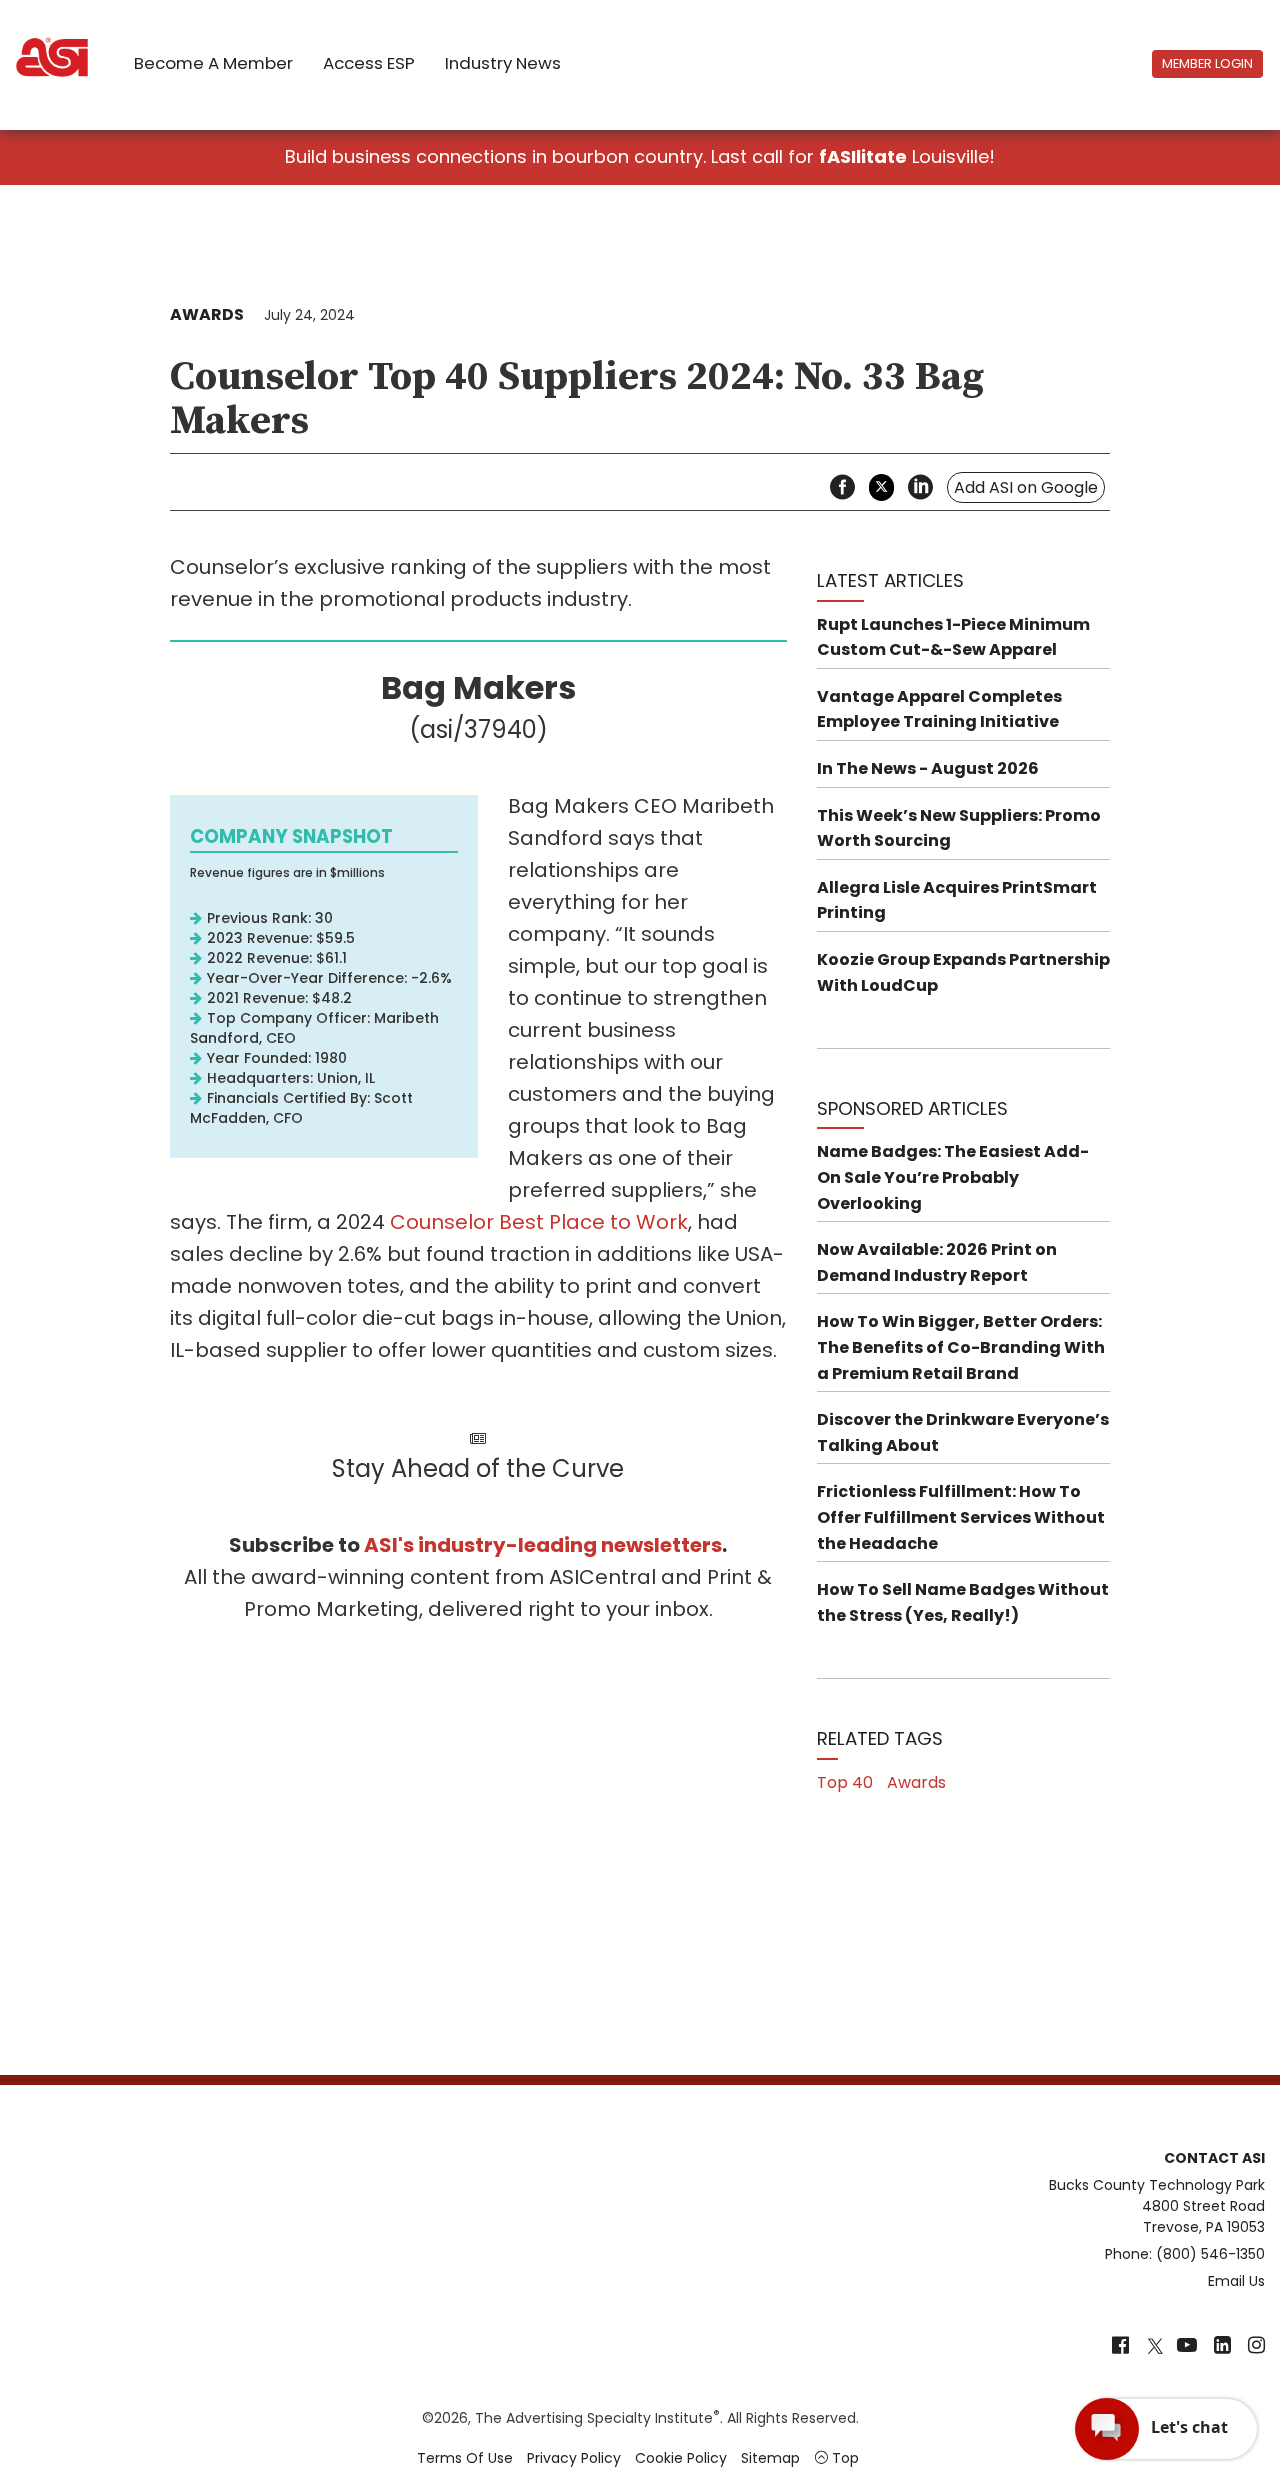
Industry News (503, 63)
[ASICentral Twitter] (1155, 2347)
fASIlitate (863, 156)
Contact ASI (1214, 2158)
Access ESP (369, 63)
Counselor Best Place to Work (539, 1222)
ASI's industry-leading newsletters (543, 1545)
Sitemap (770, 2458)
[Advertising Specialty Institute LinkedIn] (1222, 2347)
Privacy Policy (574, 2458)
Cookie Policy (681, 2458)
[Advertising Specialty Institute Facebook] (1120, 2347)
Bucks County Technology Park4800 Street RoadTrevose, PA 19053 (1157, 2206)
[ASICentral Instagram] (1256, 2347)
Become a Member (213, 63)
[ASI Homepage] (53, 40)
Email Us (1236, 2281)
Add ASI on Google (1026, 487)
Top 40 (845, 1782)
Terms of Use (465, 2458)
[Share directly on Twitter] (881, 487)
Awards (207, 314)
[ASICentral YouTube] (1187, 2347)
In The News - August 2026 (928, 768)
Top (843, 2458)
